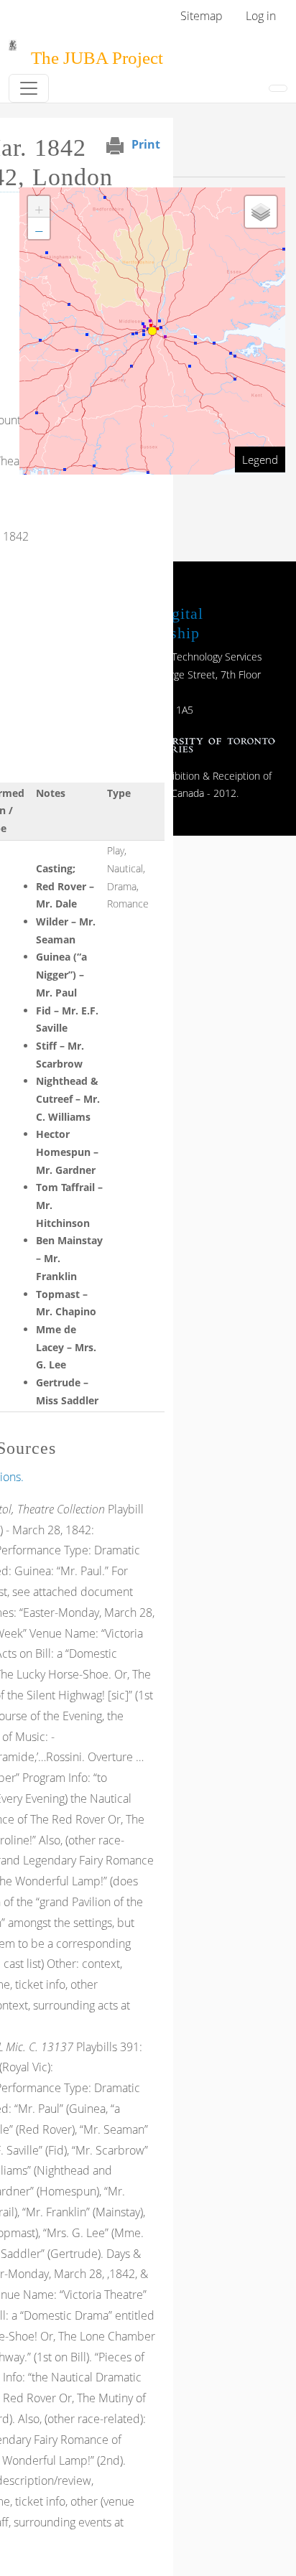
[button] (39, 207)
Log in (261, 16)
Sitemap (202, 16)
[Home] (13, 50)
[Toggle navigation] (29, 88)
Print (146, 144)
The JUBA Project (97, 58)
